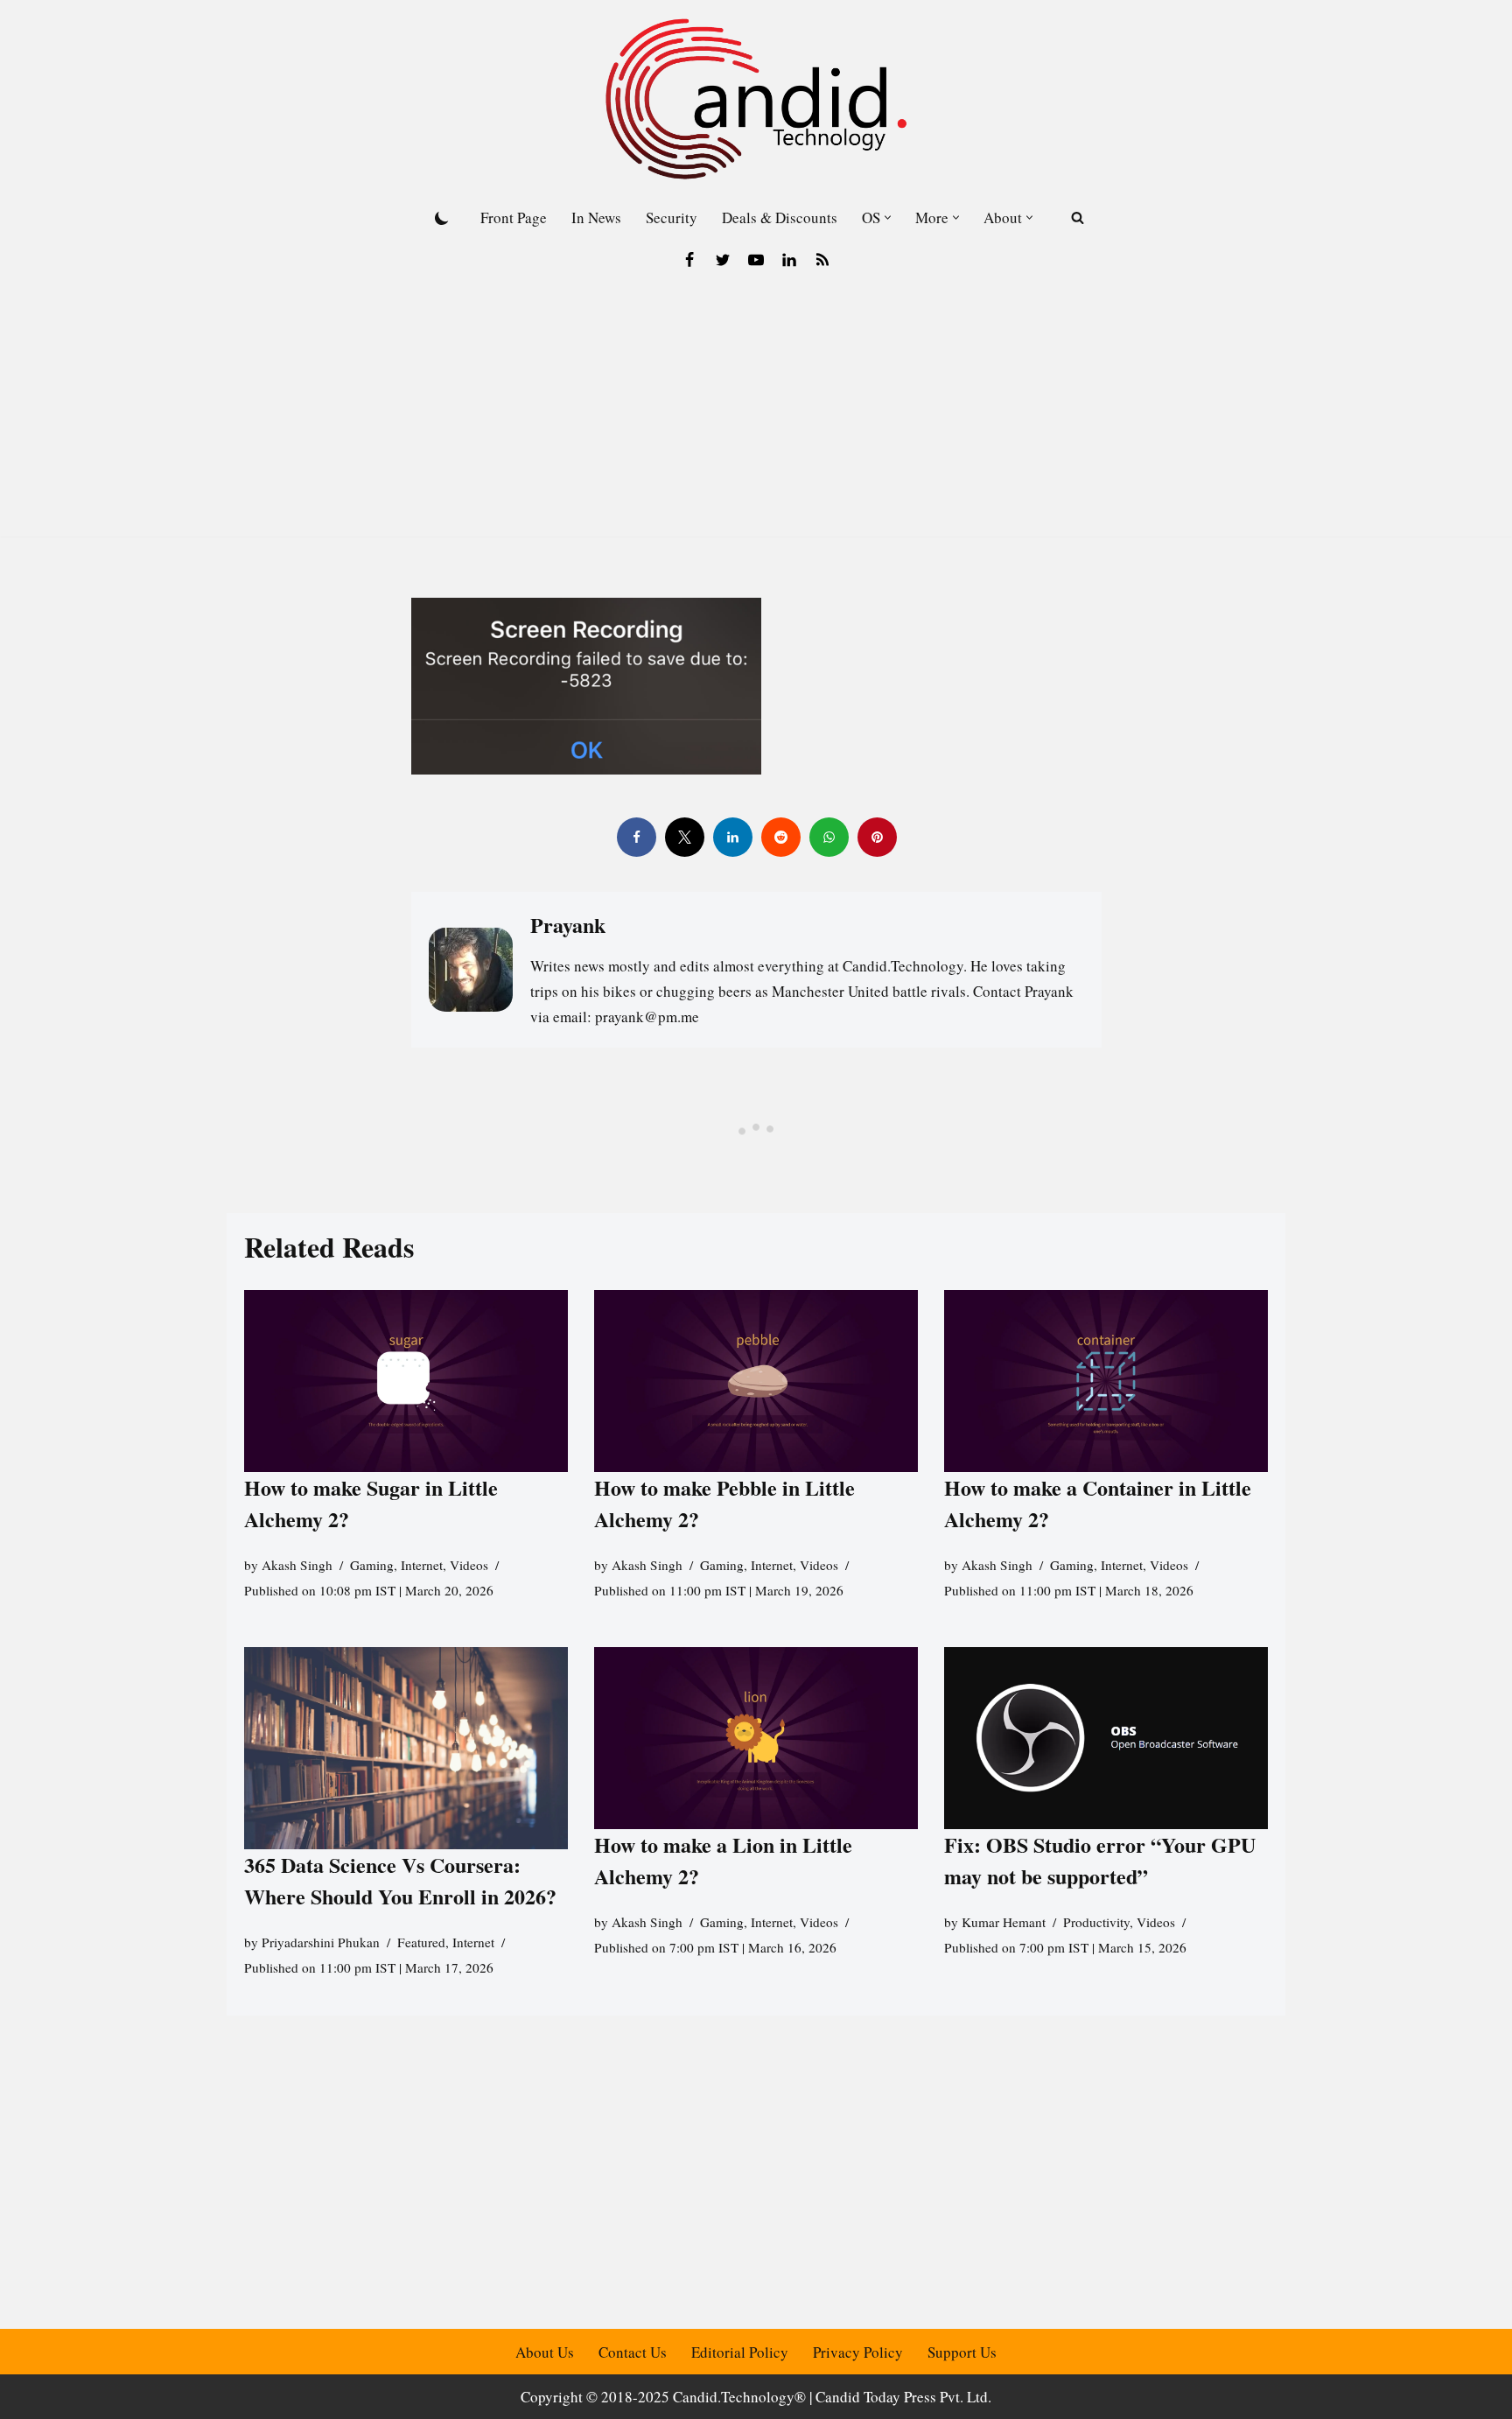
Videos (469, 1565)
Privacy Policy (858, 2352)
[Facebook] (689, 260)
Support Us (962, 2352)
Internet (422, 1565)
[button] (888, 217)
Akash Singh (297, 1565)
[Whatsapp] (828, 837)
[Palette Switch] (442, 218)
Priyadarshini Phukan (321, 1942)
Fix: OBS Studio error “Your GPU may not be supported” (1100, 1860)
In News (596, 217)
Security (672, 217)
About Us (545, 2352)
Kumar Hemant (1004, 1922)
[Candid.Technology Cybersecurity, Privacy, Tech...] (756, 99)
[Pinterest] (876, 837)
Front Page (514, 217)
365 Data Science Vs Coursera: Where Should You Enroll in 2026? (400, 1880)
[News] (822, 260)
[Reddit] (780, 837)
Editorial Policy (740, 2352)
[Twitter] (723, 260)
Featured (421, 1942)
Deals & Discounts (780, 217)
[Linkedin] (789, 260)
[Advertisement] (756, 414)
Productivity (1096, 1922)
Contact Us (633, 2352)
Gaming (372, 1565)
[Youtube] (756, 260)
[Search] (1078, 217)
